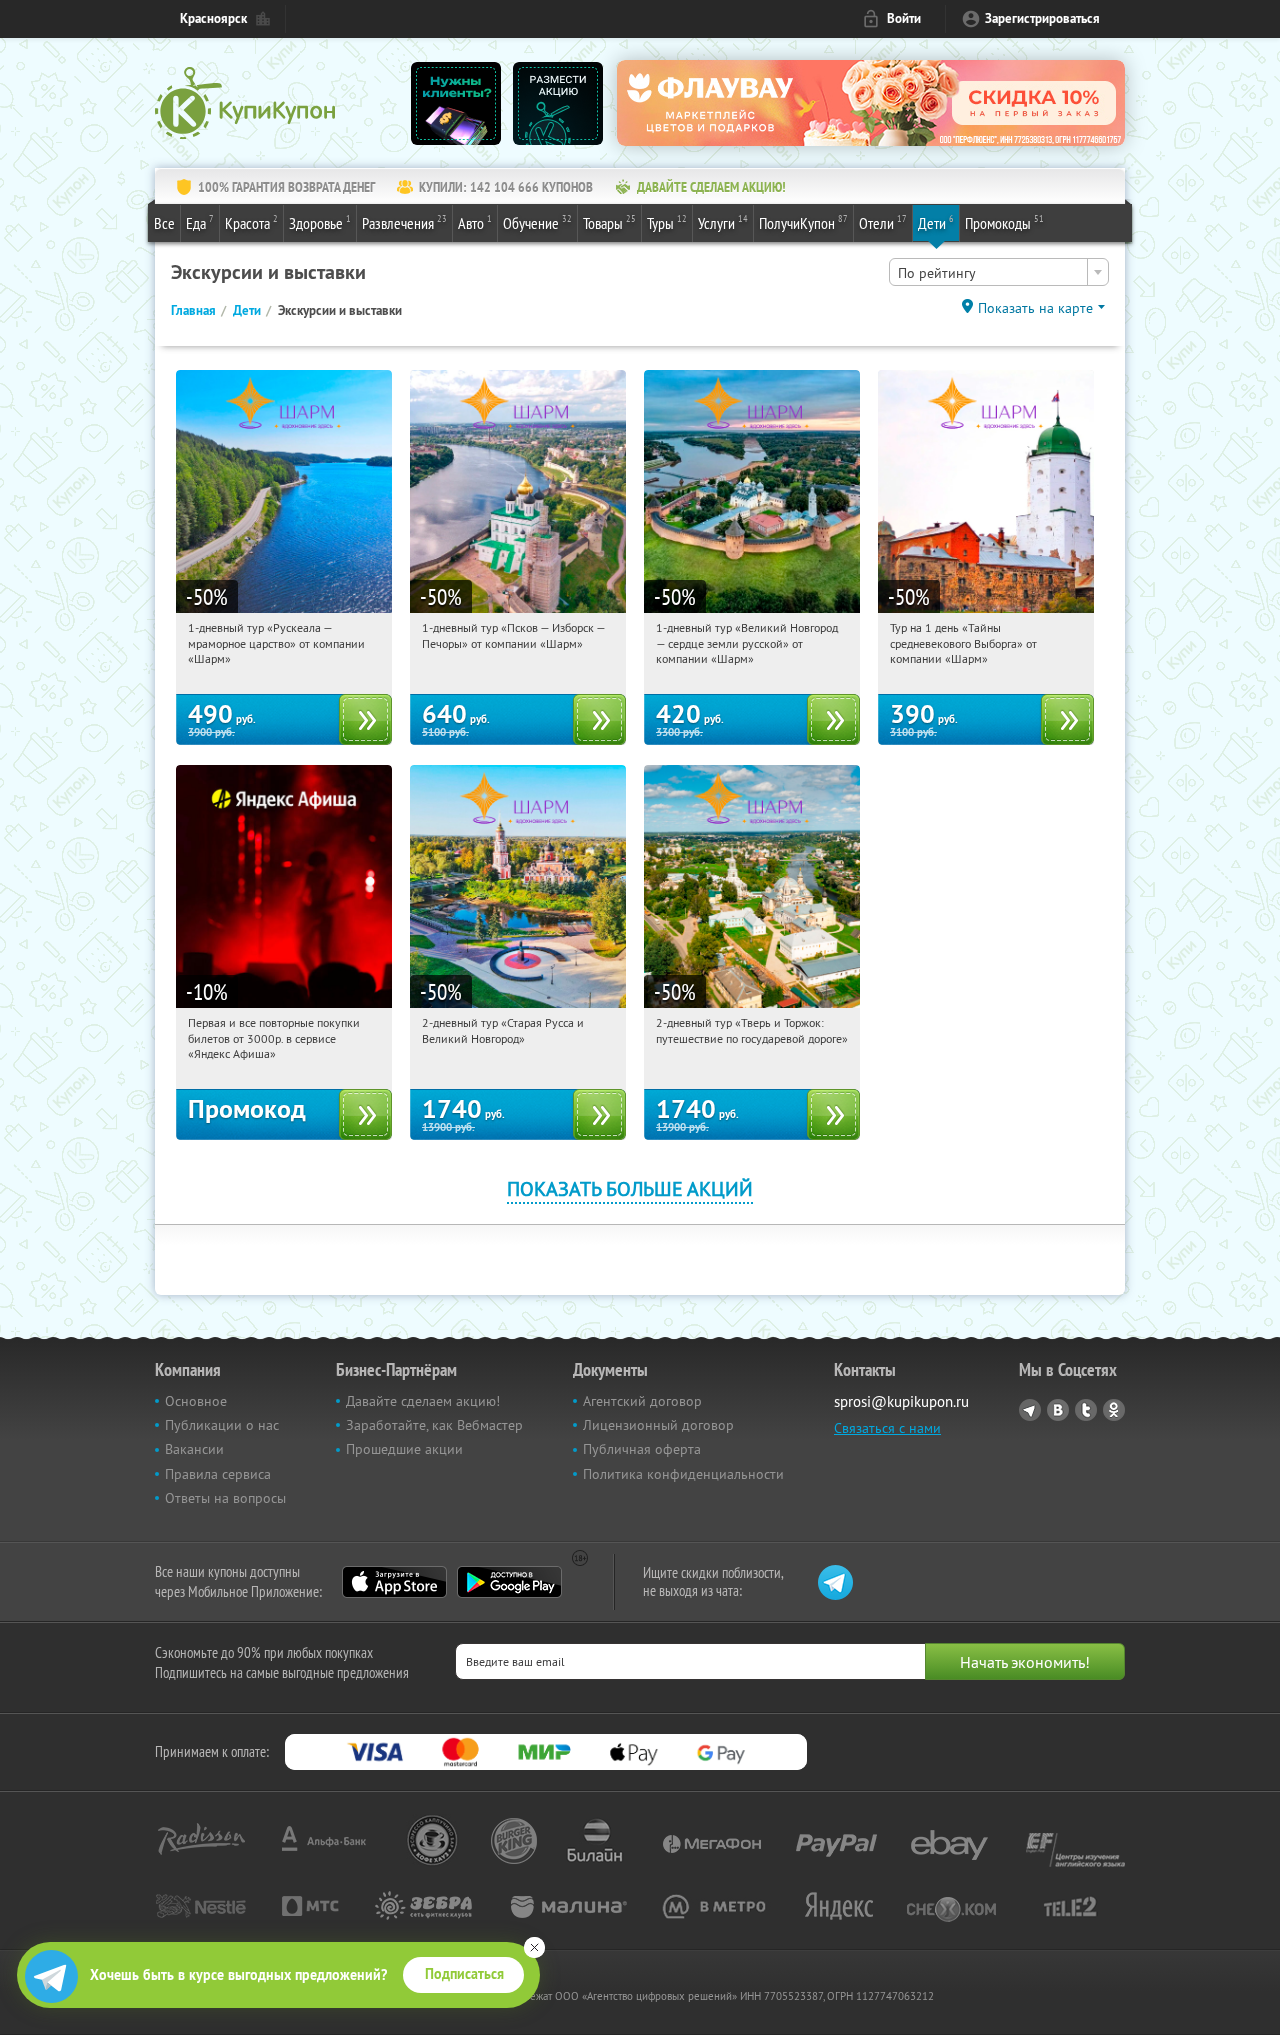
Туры (667, 222)
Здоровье (320, 222)
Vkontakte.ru (1058, 1410)
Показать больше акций (630, 1188)
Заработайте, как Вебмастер (434, 1425)
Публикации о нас (222, 1425)
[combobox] (999, 272)
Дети (936, 222)
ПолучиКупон (803, 222)
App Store (394, 1582)
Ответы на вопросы (225, 1498)
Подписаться (464, 1974)
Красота (251, 222)
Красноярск (213, 18)
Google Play (509, 1582)
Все (164, 223)
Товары (609, 222)
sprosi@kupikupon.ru (901, 1401)
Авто (475, 222)
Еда (200, 222)
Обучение (537, 222)
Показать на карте (1035, 308)
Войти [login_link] (904, 18)
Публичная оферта (642, 1449)
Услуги (723, 222)
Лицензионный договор (658, 1425)
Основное (196, 1401)
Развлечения (404, 222)
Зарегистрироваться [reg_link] (1042, 18)
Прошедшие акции (404, 1449)
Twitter (1086, 1410)
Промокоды (1004, 222)
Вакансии (194, 1449)
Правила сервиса (218, 1474)
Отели (883, 222)
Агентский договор (642, 1401)
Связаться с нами (887, 1428)
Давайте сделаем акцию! (423, 1401)
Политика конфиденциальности (683, 1474)
